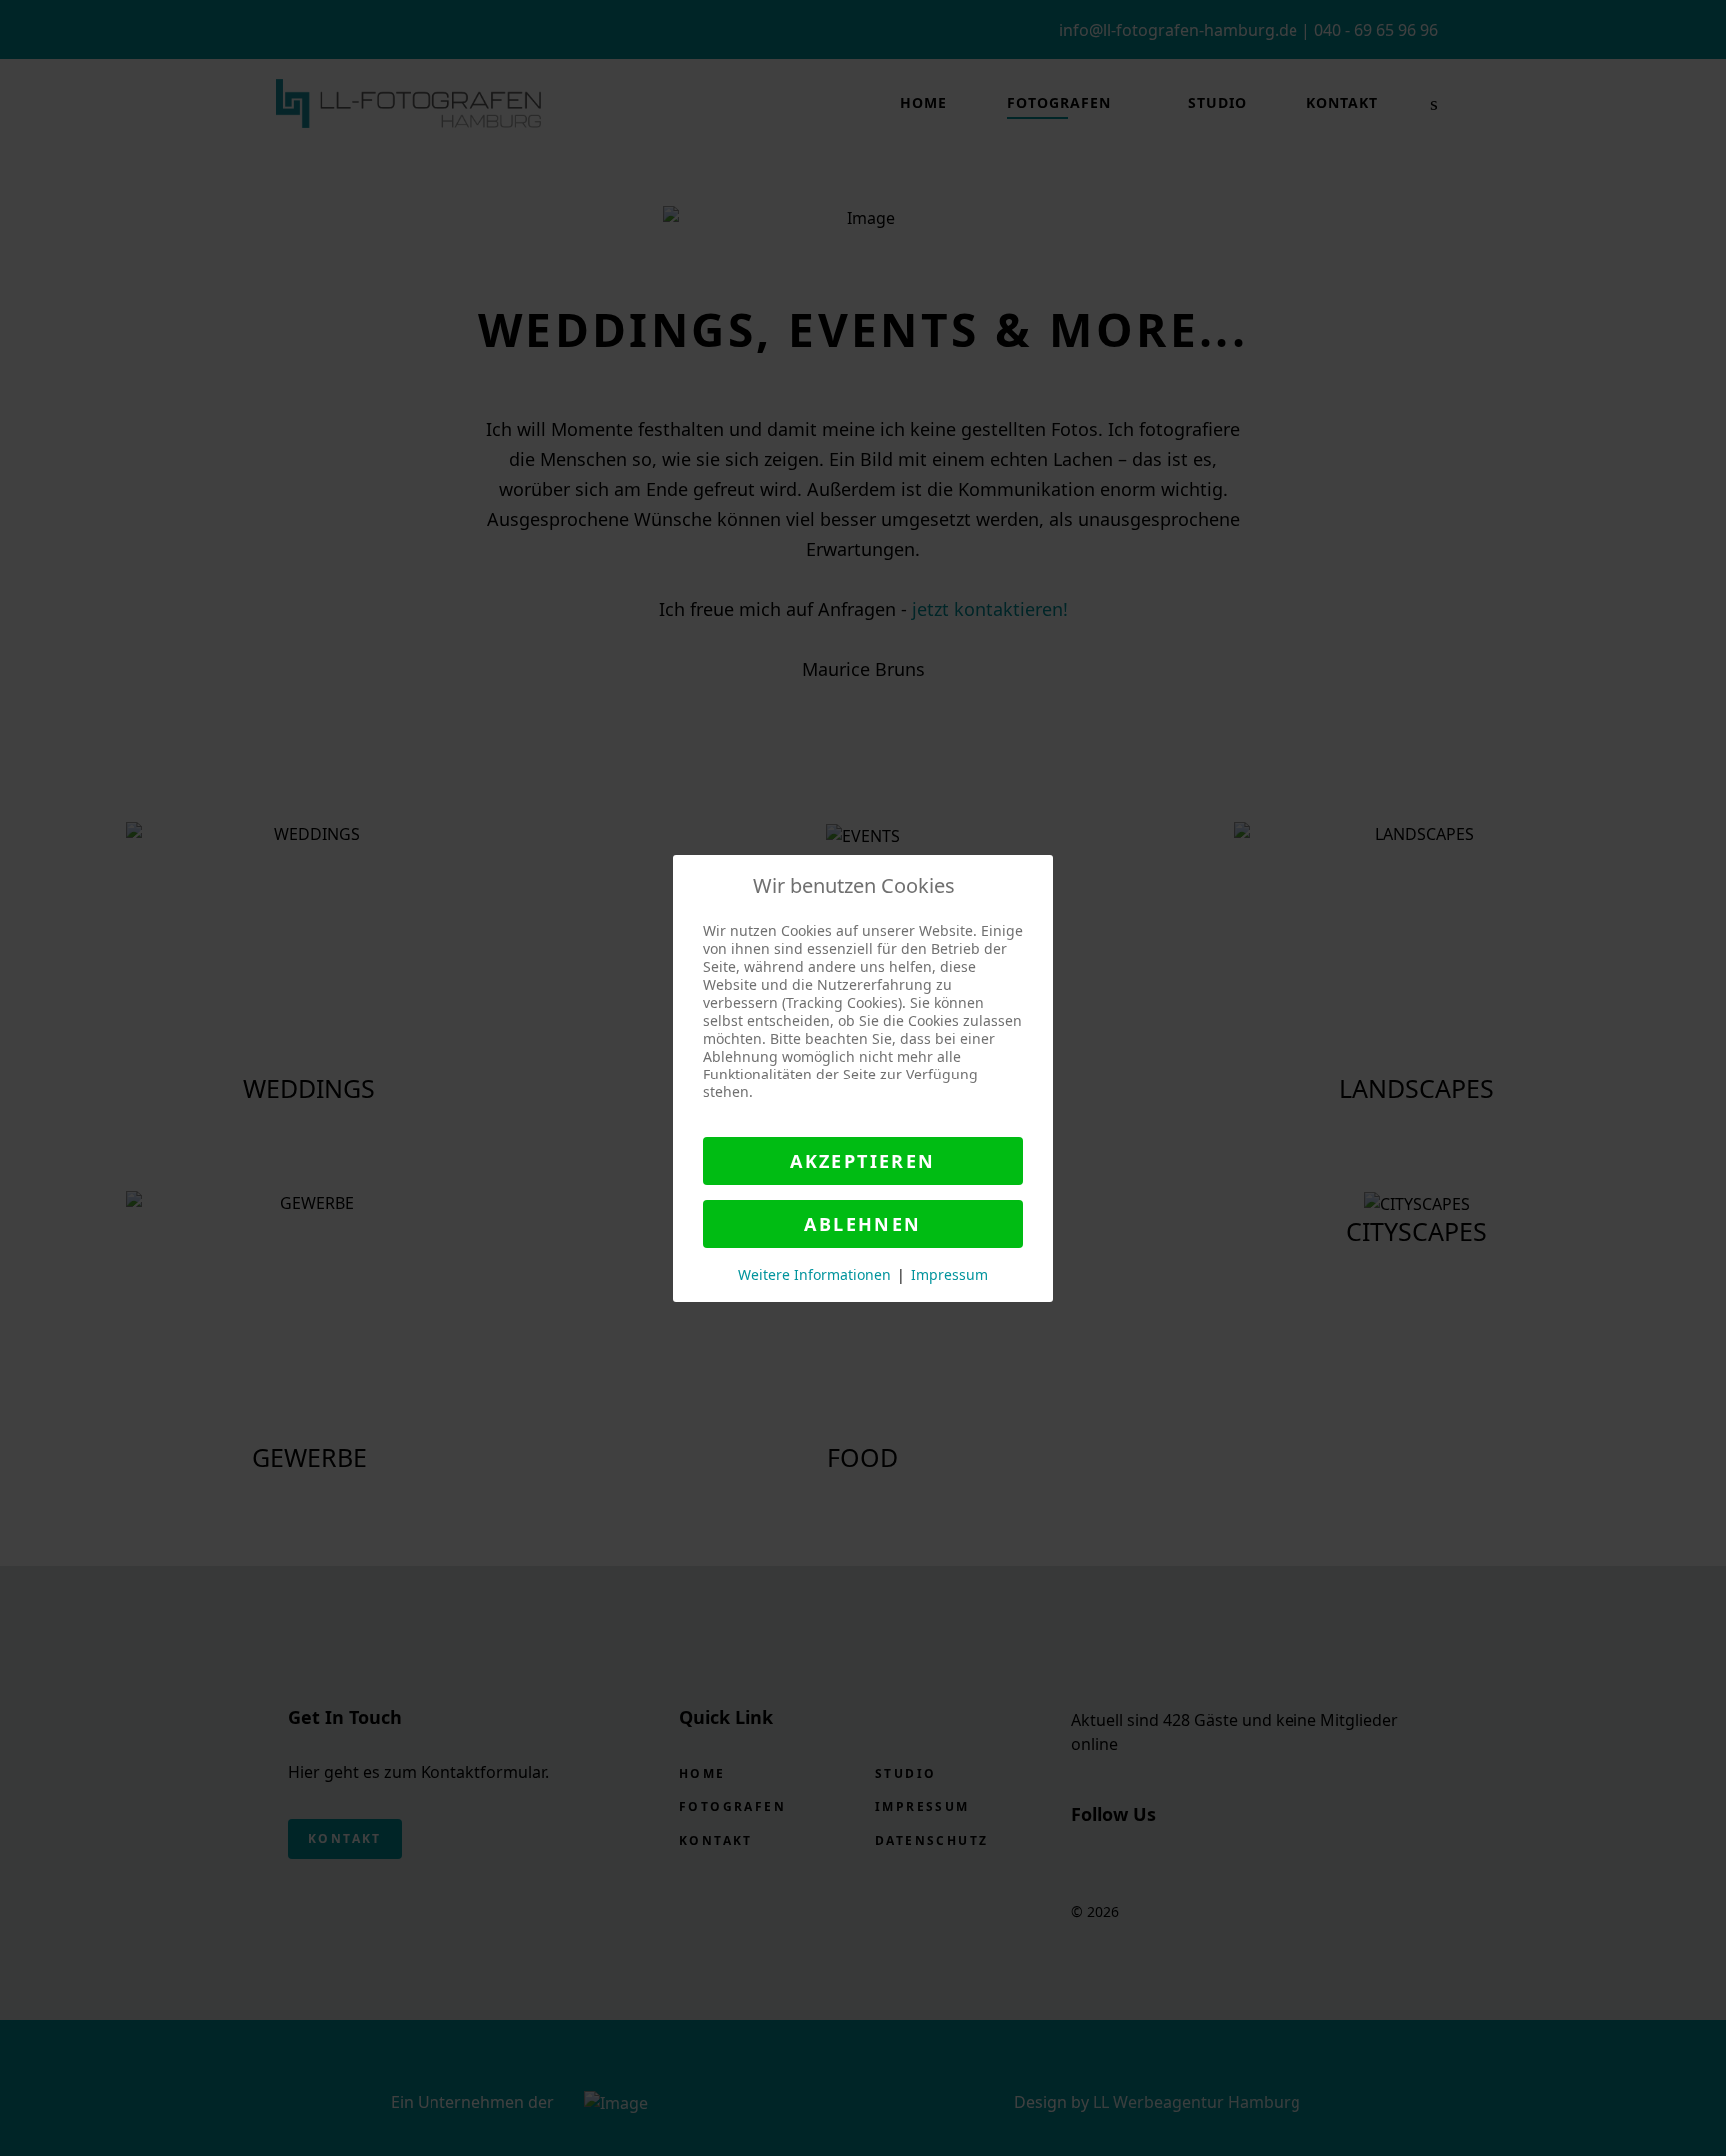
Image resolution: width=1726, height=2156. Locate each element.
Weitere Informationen (815, 1275)
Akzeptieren (863, 1161)
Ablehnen (863, 1224)
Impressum (949, 1275)
